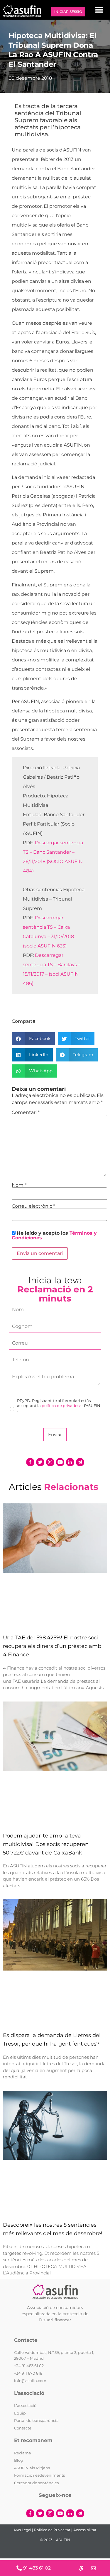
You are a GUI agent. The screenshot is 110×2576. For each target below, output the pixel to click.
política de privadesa (62, 1406)
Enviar (55, 1434)
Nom (19, 1185)
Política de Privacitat (52, 2530)
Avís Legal (22, 2530)
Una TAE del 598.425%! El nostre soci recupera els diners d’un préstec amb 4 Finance (52, 1646)
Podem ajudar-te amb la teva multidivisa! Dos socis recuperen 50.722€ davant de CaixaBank (46, 1844)
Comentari (26, 1112)
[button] (99, 10)
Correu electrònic (33, 1206)
